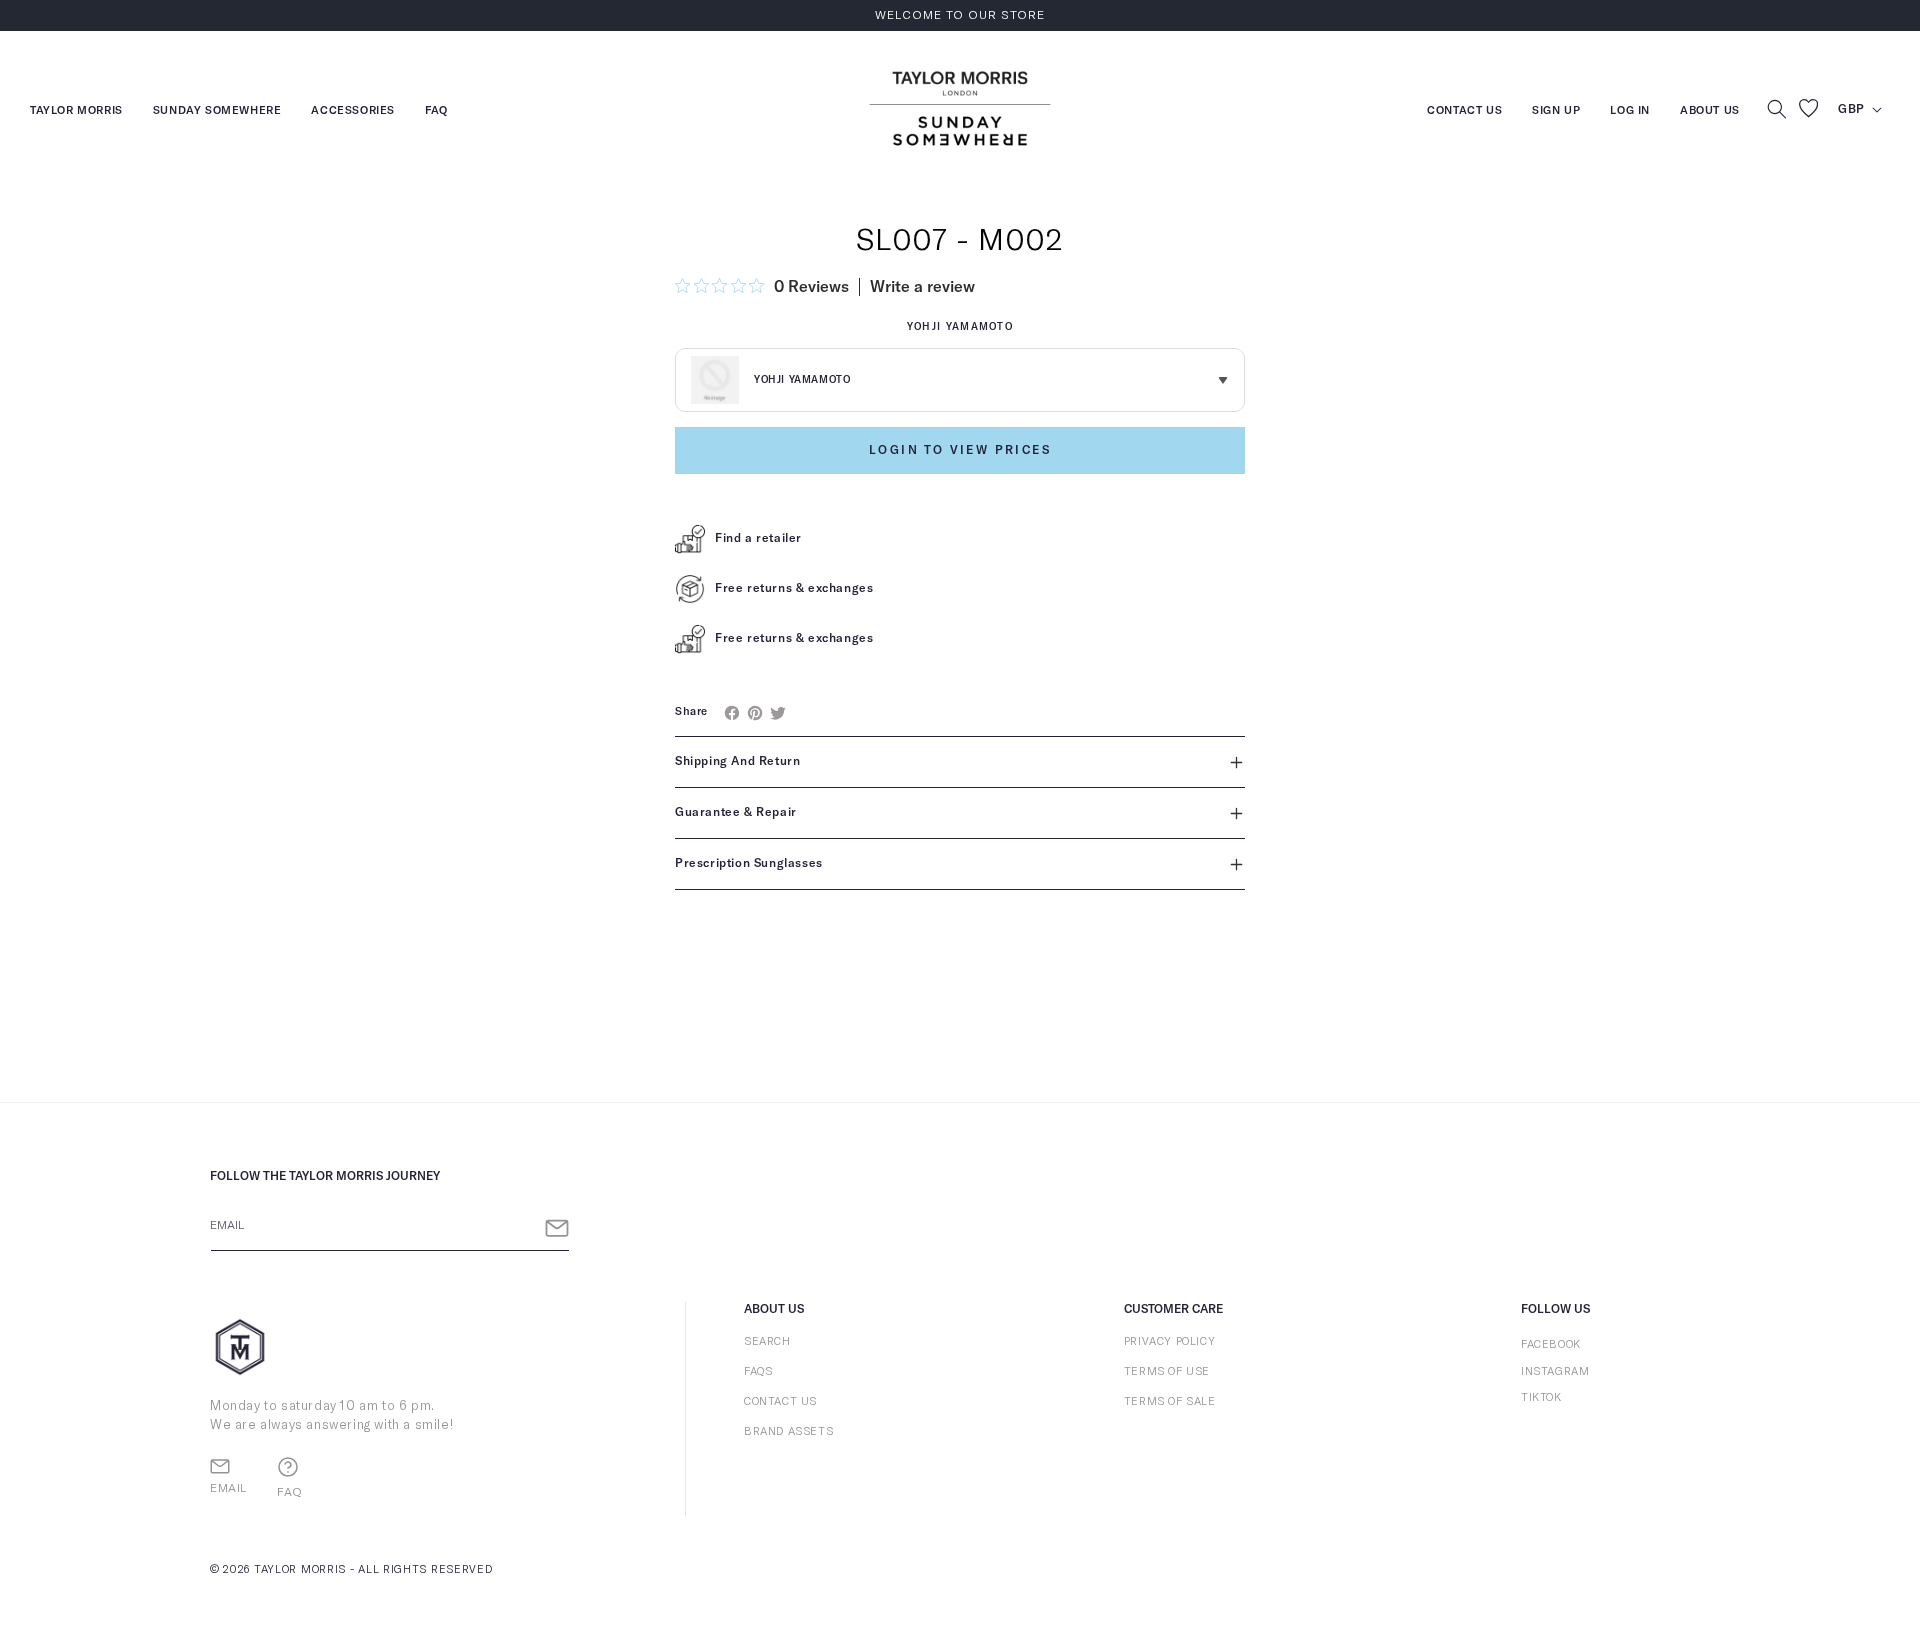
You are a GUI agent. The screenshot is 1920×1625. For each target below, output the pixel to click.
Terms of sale (1170, 1401)
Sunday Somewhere (217, 112)
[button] (1777, 109)
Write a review (922, 287)
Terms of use (1167, 1371)
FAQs (758, 1371)
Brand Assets (788, 1431)
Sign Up (1556, 112)
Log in (1630, 112)
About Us (1710, 110)
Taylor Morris (76, 112)
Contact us (1464, 112)
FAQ (436, 112)
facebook (1551, 1344)
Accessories (353, 112)
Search (767, 1341)
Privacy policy (1169, 1341)
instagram (1555, 1371)
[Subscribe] (557, 1228)
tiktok (1541, 1397)
